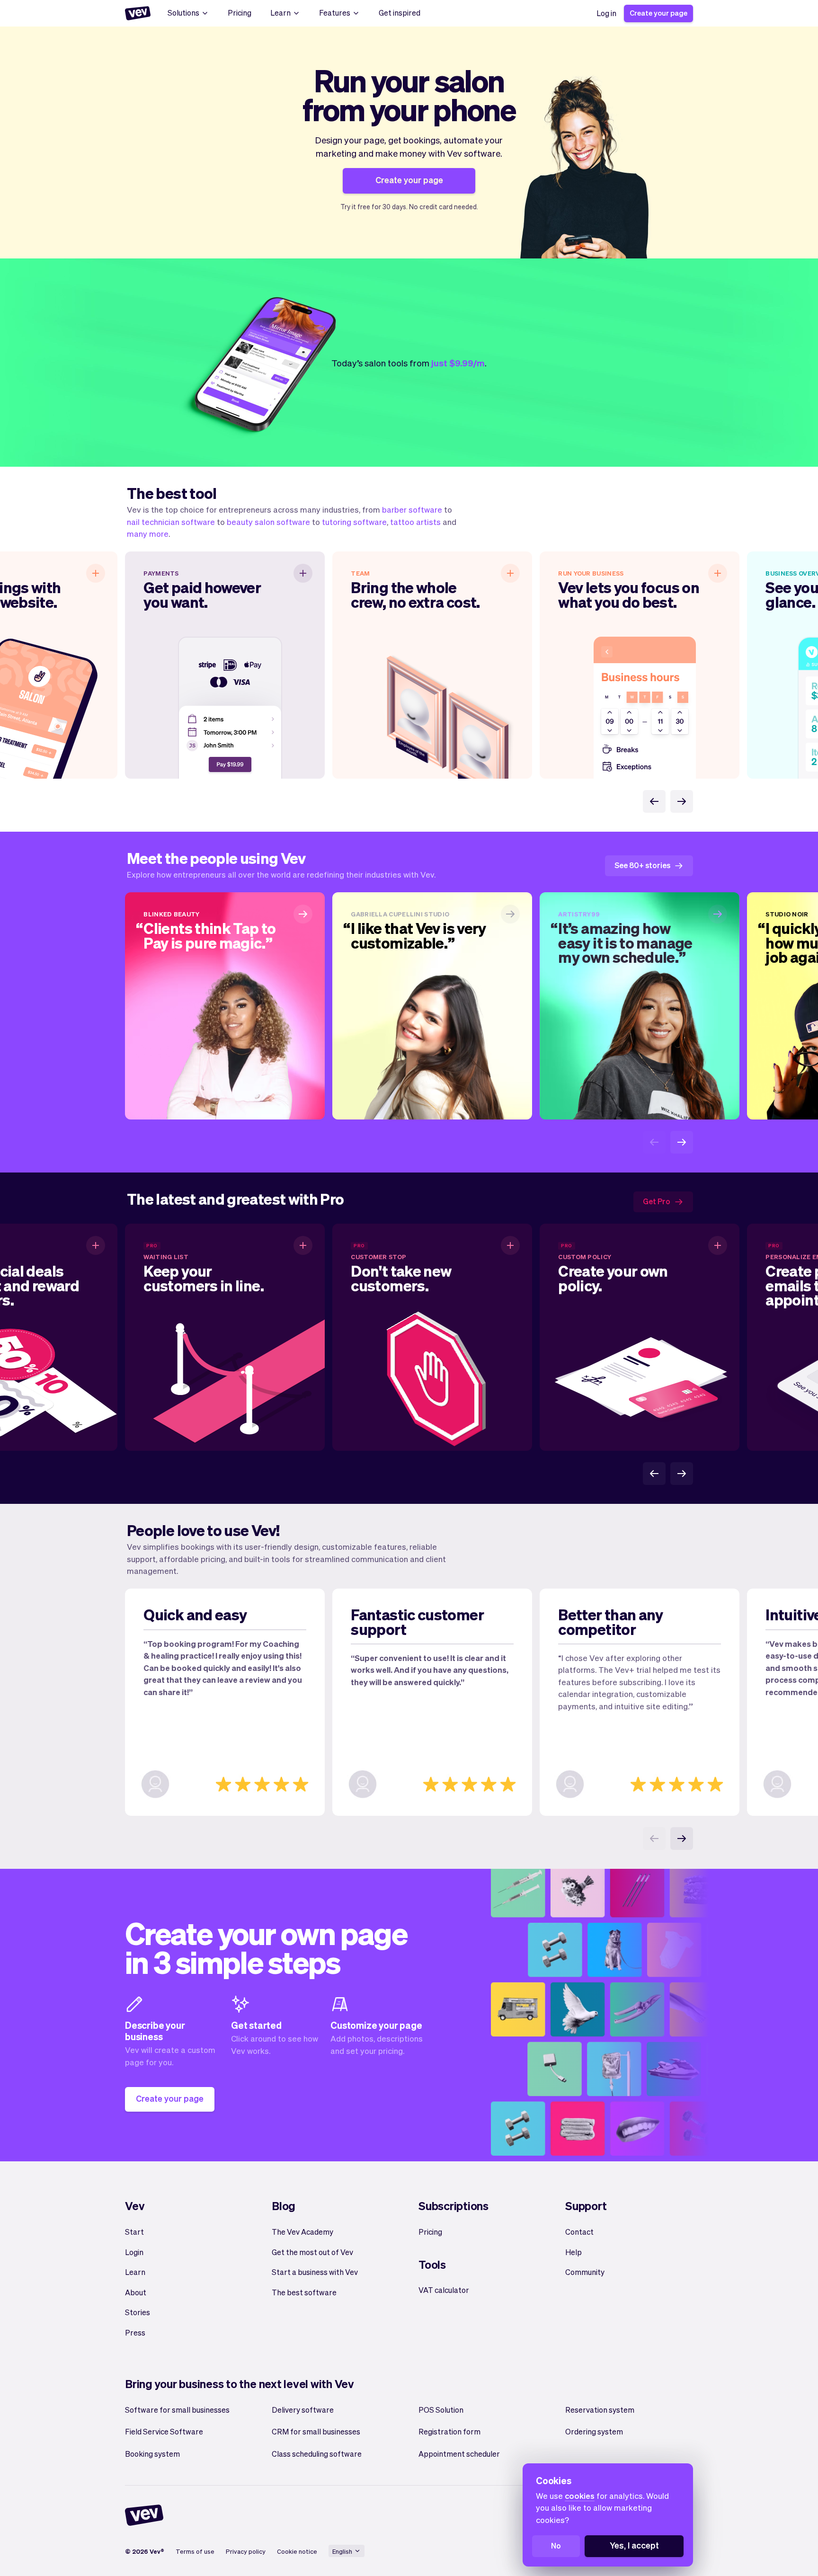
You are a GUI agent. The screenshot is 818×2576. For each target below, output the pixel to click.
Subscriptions (453, 2206)
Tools (432, 2264)
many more (148, 533)
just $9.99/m (458, 363)
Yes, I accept (634, 2545)
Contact (579, 2232)
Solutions (183, 13)
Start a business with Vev (315, 2272)
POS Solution (441, 2410)
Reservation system (600, 2410)
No (556, 2545)
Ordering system (594, 2431)
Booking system (152, 2454)
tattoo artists (415, 522)
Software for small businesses (177, 2410)
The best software (304, 2292)
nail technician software (171, 522)
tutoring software (354, 522)
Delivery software (303, 2410)
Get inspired (400, 13)
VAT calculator (444, 2290)
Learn (280, 13)
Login (134, 2252)
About (136, 2292)
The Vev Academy (302, 2232)
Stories (138, 2312)
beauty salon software (268, 522)
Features (335, 13)
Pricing (240, 13)
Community (585, 2272)
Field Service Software (164, 2431)
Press (135, 2332)
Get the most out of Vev (312, 2252)
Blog (284, 2206)
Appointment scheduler (459, 2454)
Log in (606, 13)
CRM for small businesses (316, 2431)
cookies (580, 2496)
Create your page (658, 13)
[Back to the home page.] (138, 13)
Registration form (449, 2431)
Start (134, 2232)
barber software (412, 509)
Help (573, 2252)
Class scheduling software (317, 2454)
